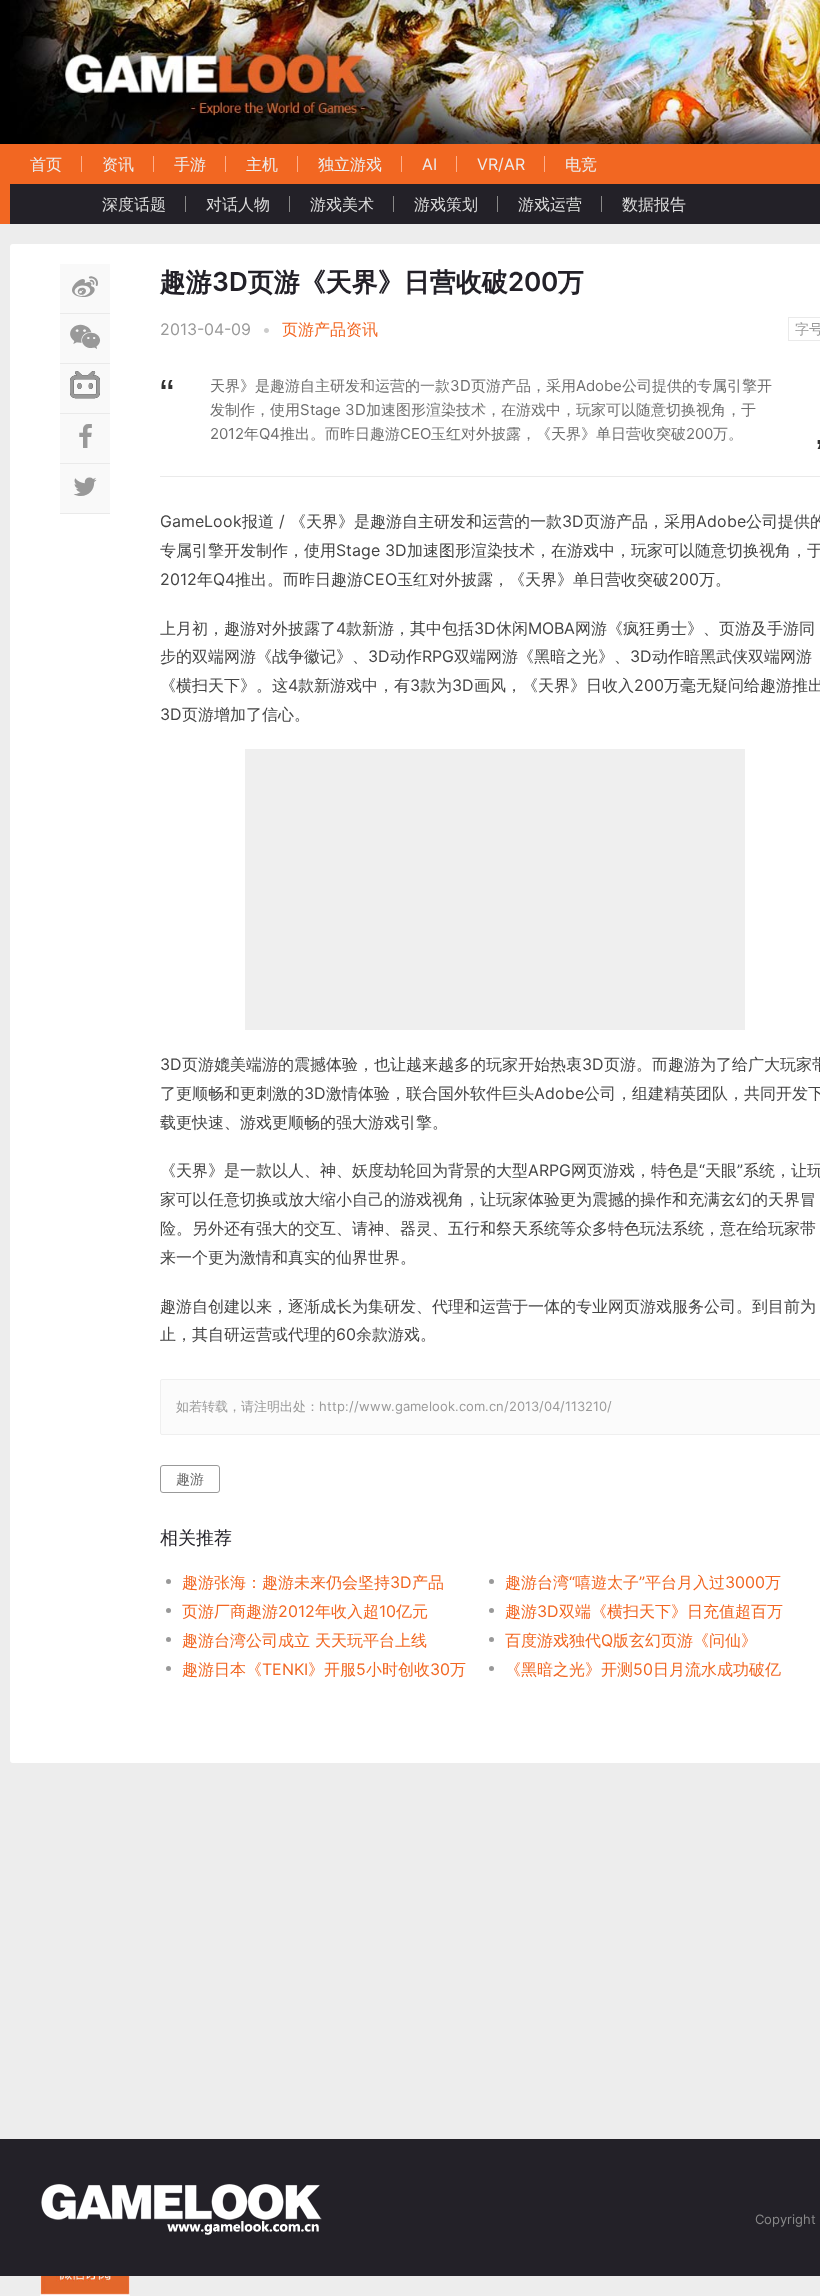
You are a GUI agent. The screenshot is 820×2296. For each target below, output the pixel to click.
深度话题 (134, 204)
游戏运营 (550, 204)
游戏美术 (342, 204)
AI (429, 164)
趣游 (190, 1478)
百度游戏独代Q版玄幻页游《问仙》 (631, 1640)
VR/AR (501, 164)
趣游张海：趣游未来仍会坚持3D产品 (313, 1582)
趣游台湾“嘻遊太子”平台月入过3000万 (643, 1582)
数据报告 (654, 204)
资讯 (118, 164)
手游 (190, 164)
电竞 (581, 164)
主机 (262, 164)
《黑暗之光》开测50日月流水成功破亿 (643, 1669)
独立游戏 (350, 164)
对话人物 (238, 204)
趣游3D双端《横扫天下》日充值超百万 (644, 1611)
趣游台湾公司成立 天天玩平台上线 (304, 1640)
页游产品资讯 (330, 329)
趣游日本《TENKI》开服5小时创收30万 (324, 1669)
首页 (46, 164)
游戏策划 (446, 204)
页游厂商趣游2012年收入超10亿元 (305, 1611)
